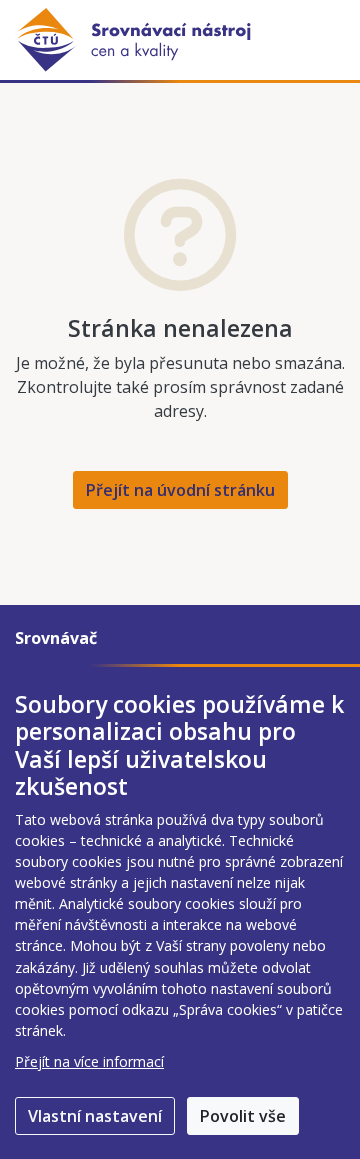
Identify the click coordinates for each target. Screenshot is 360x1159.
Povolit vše (243, 1116)
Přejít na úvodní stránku (180, 490)
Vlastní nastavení (95, 1116)
